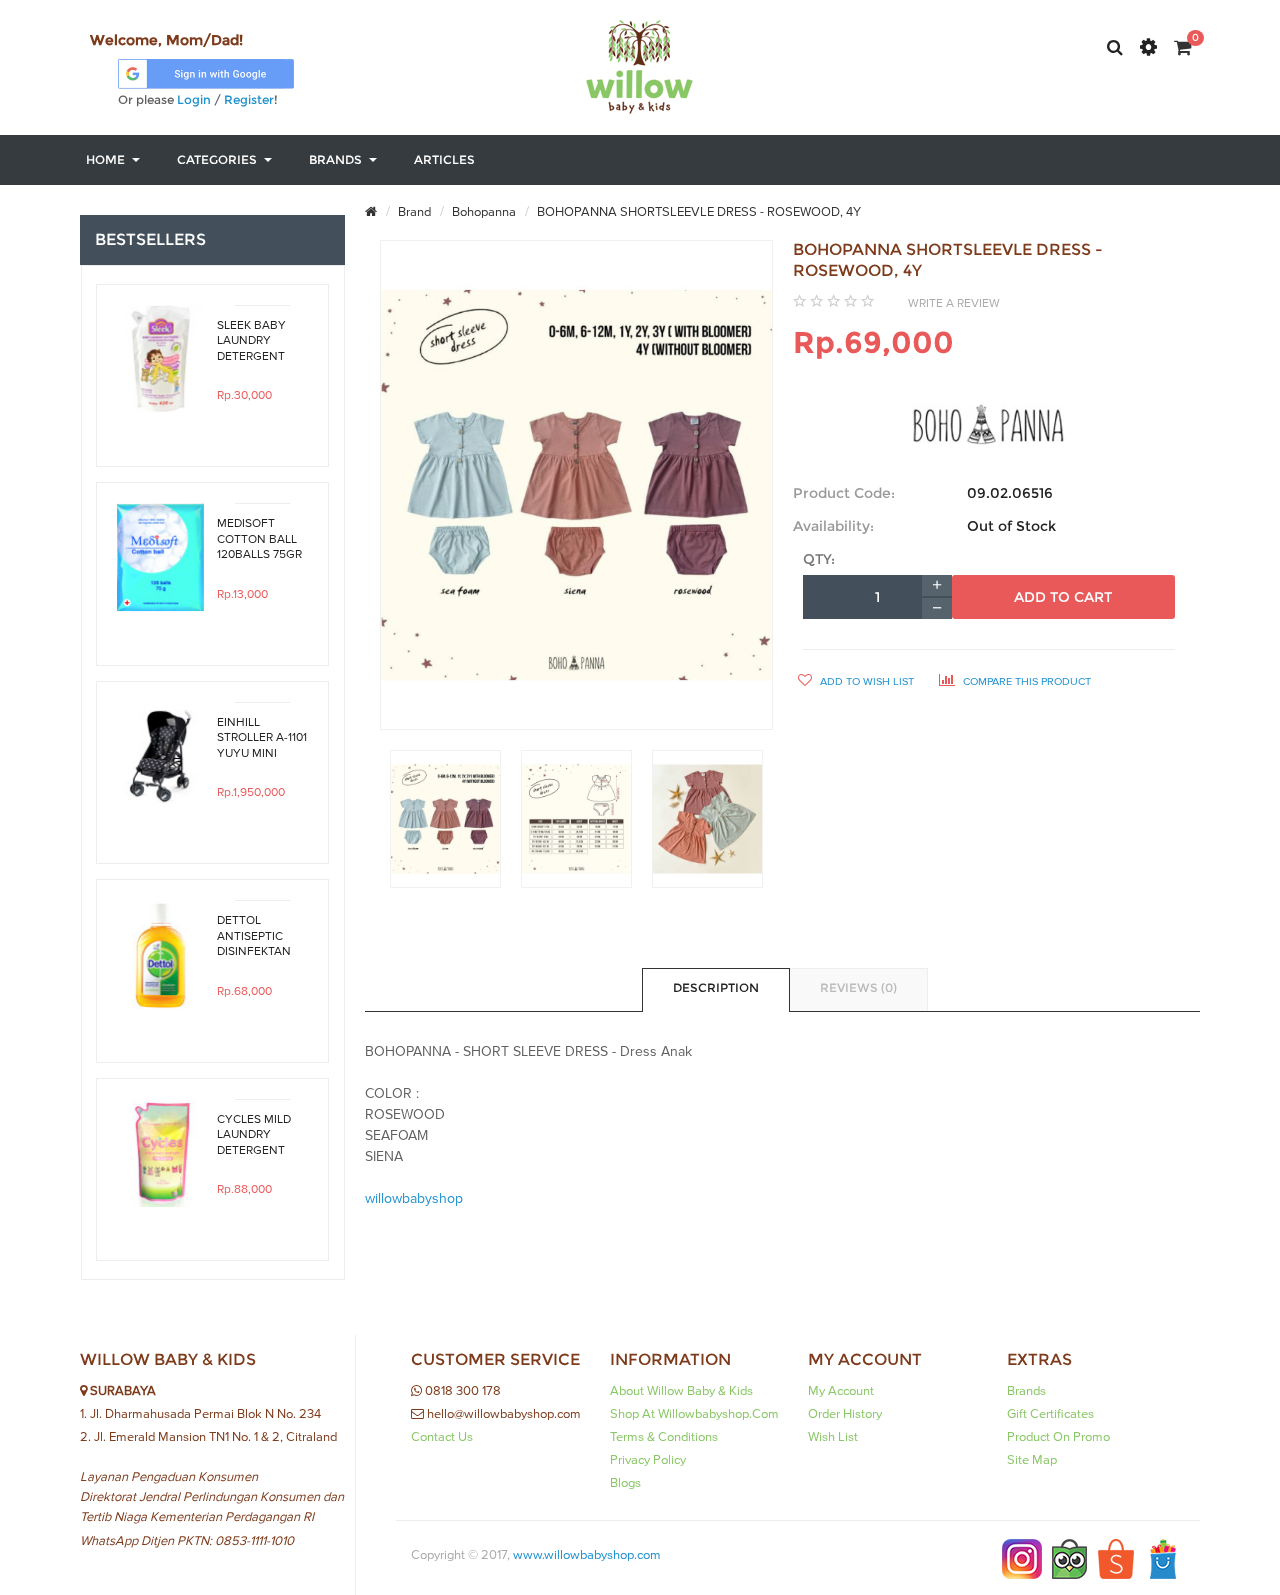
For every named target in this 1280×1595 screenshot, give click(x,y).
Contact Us (442, 1437)
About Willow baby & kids (681, 1391)
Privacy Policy (648, 1460)
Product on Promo (1058, 1437)
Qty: (819, 559)
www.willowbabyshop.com (587, 1555)
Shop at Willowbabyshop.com (694, 1414)
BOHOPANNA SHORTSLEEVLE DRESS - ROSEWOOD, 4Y (697, 212)
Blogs (625, 1483)
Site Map (1032, 1460)
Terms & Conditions (664, 1437)
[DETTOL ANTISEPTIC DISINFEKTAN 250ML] (160, 954)
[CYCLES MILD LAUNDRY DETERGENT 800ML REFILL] (160, 1153)
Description (716, 987)
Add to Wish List (865, 681)
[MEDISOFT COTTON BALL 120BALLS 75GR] (160, 557)
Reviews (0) (858, 987)
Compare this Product (1025, 681)
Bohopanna (482, 212)
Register (249, 99)
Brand (413, 212)
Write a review (954, 303)
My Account (841, 1391)
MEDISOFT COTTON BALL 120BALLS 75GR (259, 539)
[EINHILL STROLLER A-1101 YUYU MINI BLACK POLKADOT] (160, 756)
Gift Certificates (1050, 1414)
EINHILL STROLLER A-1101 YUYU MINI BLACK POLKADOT (262, 738)
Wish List (833, 1437)
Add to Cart (1063, 597)
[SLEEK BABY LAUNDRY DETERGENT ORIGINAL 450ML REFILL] (160, 359)
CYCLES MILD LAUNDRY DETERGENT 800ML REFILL (255, 1135)
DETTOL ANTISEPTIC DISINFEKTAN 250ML (254, 936)
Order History (845, 1414)
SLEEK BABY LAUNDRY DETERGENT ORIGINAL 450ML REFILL (255, 341)
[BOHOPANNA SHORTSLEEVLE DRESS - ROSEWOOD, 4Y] (445, 819)
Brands (1026, 1391)
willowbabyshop (414, 1199)
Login (194, 99)
